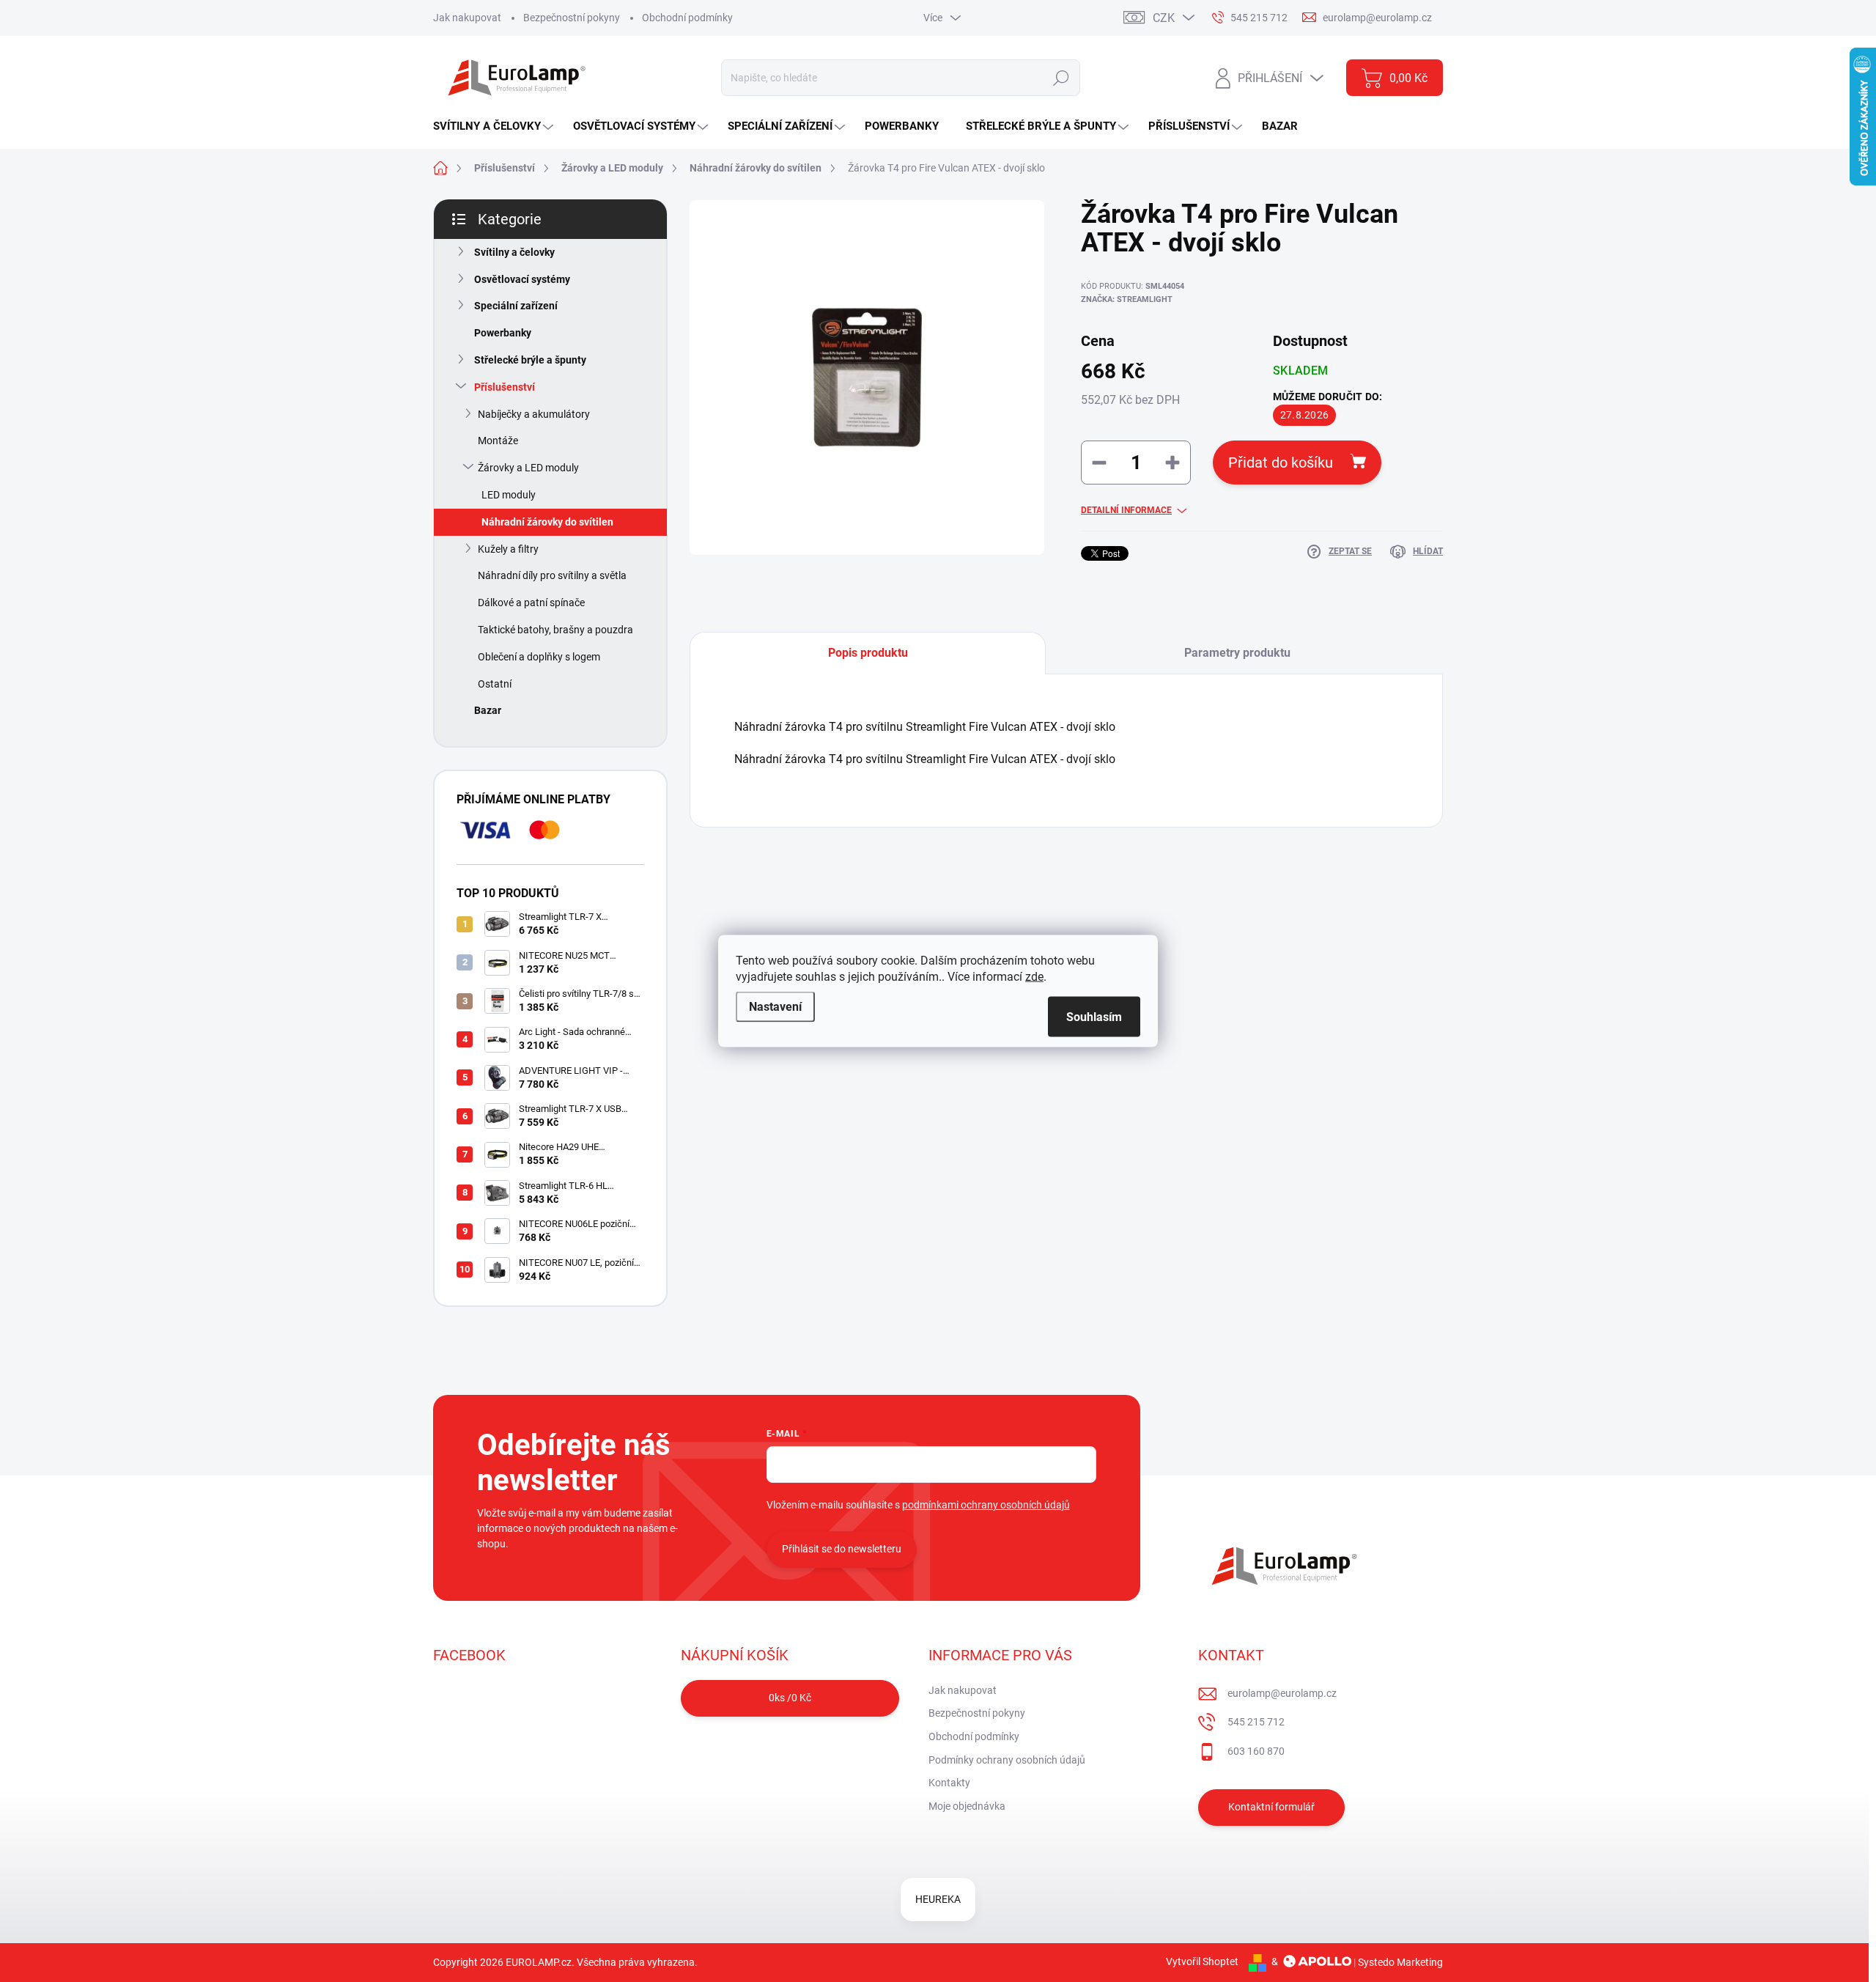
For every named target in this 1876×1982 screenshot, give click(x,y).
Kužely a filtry (508, 549)
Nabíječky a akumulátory (534, 414)
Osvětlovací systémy (522, 279)
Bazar (488, 710)
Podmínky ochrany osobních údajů (1007, 1760)
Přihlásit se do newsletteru (842, 1549)
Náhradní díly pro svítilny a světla (552, 575)
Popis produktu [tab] (868, 653)
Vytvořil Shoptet (1202, 1961)
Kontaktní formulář (1271, 1807)
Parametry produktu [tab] (1237, 653)
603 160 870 (1256, 1751)
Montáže (498, 441)
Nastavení (775, 1007)
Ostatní (495, 684)
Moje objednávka (967, 1806)
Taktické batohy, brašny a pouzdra (555, 630)
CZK (1164, 18)
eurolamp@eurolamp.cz (1282, 1693)
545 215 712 (1256, 1722)
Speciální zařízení (516, 306)
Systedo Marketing (1400, 1961)
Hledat (1061, 78)
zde (1034, 977)
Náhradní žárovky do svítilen (547, 522)
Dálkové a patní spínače (531, 603)
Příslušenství (505, 387)
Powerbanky (503, 333)
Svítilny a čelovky (514, 252)
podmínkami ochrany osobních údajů (986, 1505)
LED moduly (509, 495)
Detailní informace (1126, 510)
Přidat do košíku (1281, 463)
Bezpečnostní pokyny (572, 18)
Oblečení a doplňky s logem (539, 657)
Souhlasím (1094, 1017)
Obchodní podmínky (687, 18)
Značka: (1127, 299)
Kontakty (949, 1783)
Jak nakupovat (467, 18)
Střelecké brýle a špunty (530, 360)
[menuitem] (495, 126)
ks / (790, 1698)
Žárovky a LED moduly (528, 468)
